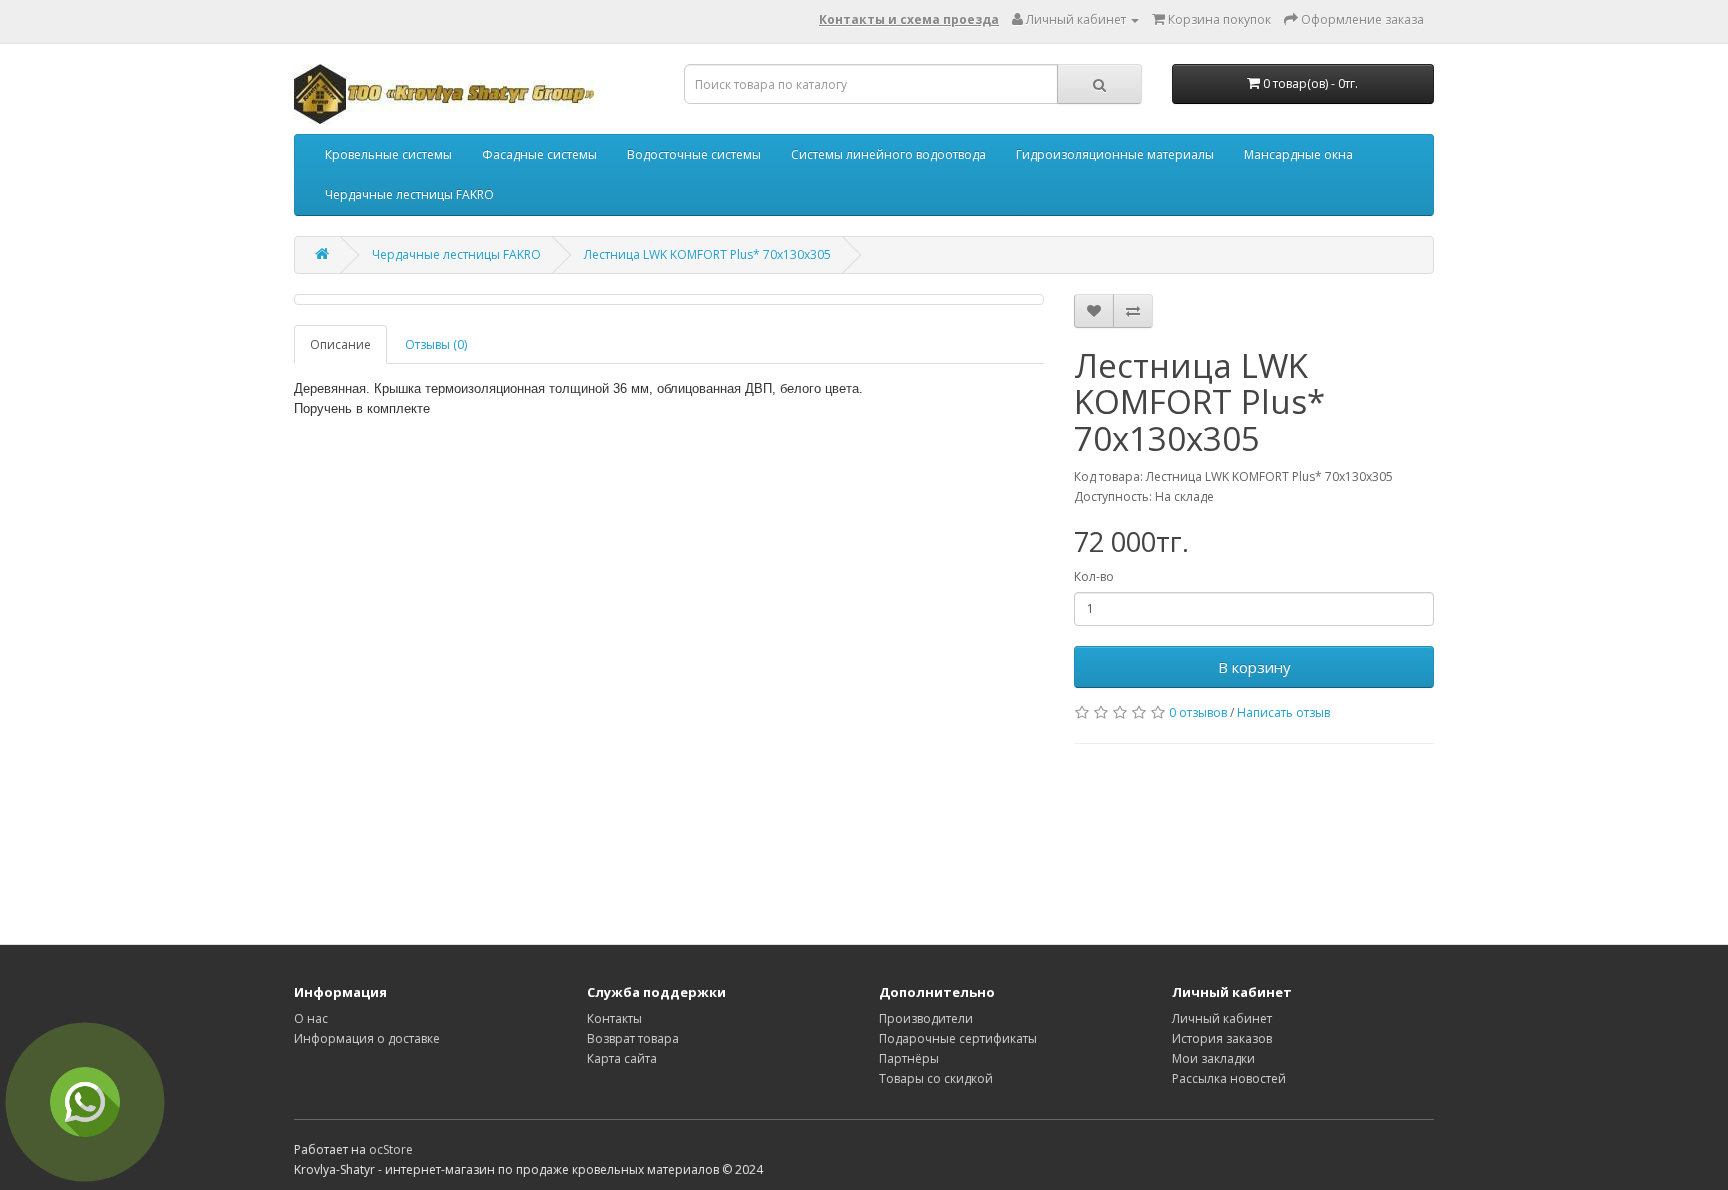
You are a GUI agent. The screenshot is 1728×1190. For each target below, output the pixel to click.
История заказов (1222, 1038)
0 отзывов (1198, 712)
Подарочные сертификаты (958, 1038)
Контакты (614, 1018)
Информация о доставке (367, 1038)
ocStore (391, 1149)
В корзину (1254, 667)
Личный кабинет (1222, 1018)
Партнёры (909, 1058)
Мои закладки (1213, 1058)
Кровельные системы (388, 154)
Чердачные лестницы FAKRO (409, 194)
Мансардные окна (1298, 154)
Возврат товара (633, 1038)
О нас (311, 1018)
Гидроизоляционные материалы (1115, 154)
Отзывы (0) (436, 344)
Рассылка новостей (1229, 1078)
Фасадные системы (539, 154)
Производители (926, 1018)
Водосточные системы (694, 154)
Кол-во (1094, 576)
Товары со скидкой (936, 1078)
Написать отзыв (1283, 712)
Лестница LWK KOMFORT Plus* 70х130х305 (707, 254)
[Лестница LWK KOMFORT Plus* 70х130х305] (669, 299)
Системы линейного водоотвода (888, 154)
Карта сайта (622, 1058)
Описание (340, 344)
